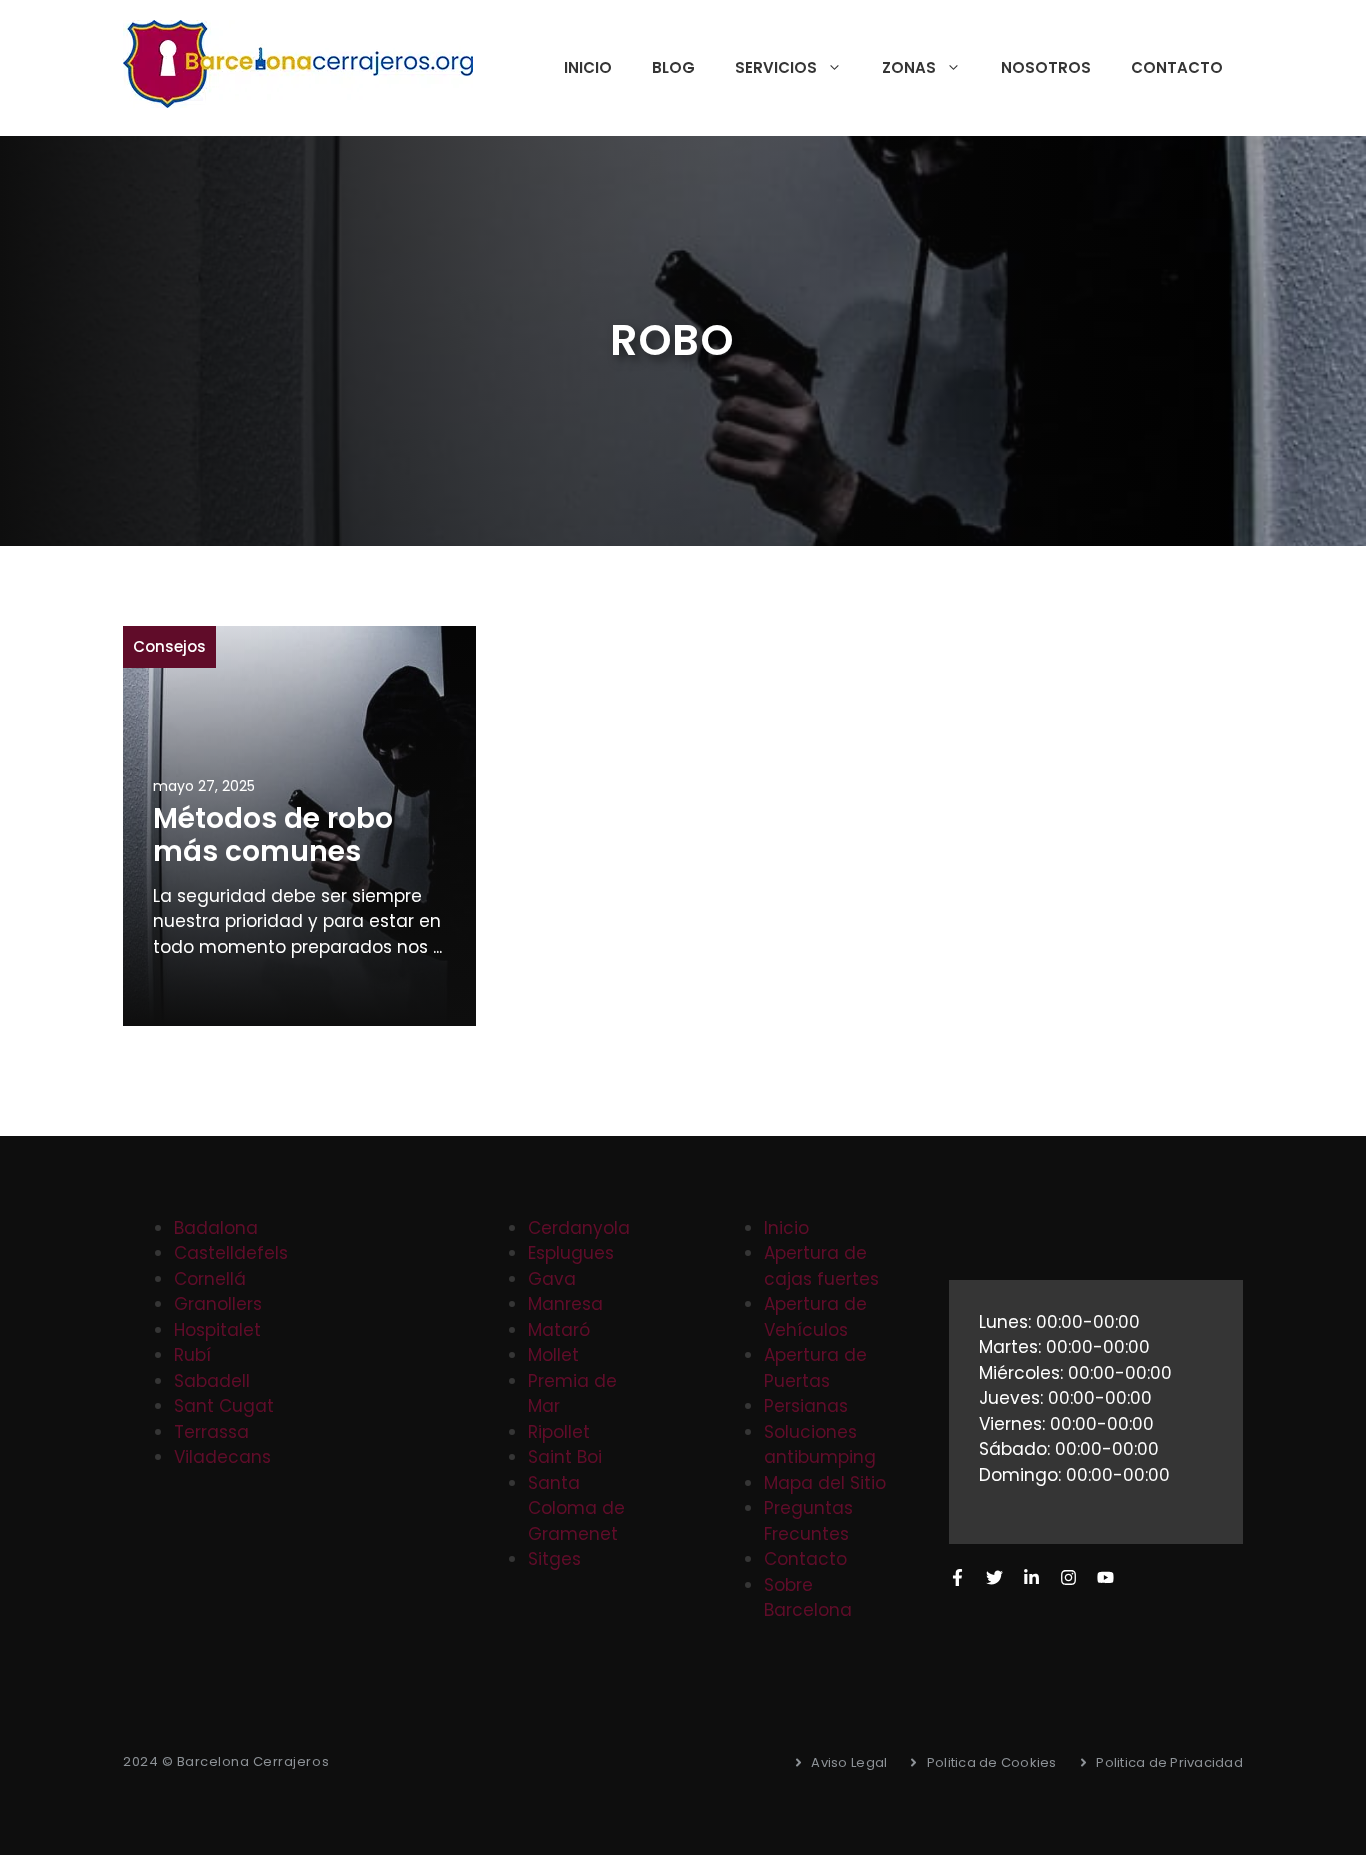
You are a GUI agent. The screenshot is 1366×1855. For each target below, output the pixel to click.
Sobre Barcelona (808, 1598)
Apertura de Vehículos (815, 1317)
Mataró (559, 1330)
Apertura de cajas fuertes (821, 1266)
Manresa (565, 1304)
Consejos (169, 646)
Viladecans (222, 1457)
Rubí (192, 1355)
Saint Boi (565, 1457)
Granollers (218, 1304)
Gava (552, 1279)
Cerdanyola (579, 1228)
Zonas (909, 67)
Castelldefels (231, 1253)
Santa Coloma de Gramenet (576, 1508)
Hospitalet (217, 1330)
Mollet (553, 1355)
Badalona (216, 1228)
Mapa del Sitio (825, 1483)
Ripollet (559, 1432)
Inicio (588, 67)
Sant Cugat (224, 1406)
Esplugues (571, 1253)
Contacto (1177, 67)
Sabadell (212, 1381)
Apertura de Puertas (815, 1368)
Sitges (554, 1559)
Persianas (806, 1406)
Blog (673, 67)
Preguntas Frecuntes (808, 1521)
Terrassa (211, 1432)
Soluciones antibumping (820, 1445)
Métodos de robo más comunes (273, 835)
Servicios (776, 67)
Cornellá (210, 1279)
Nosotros (1046, 67)
